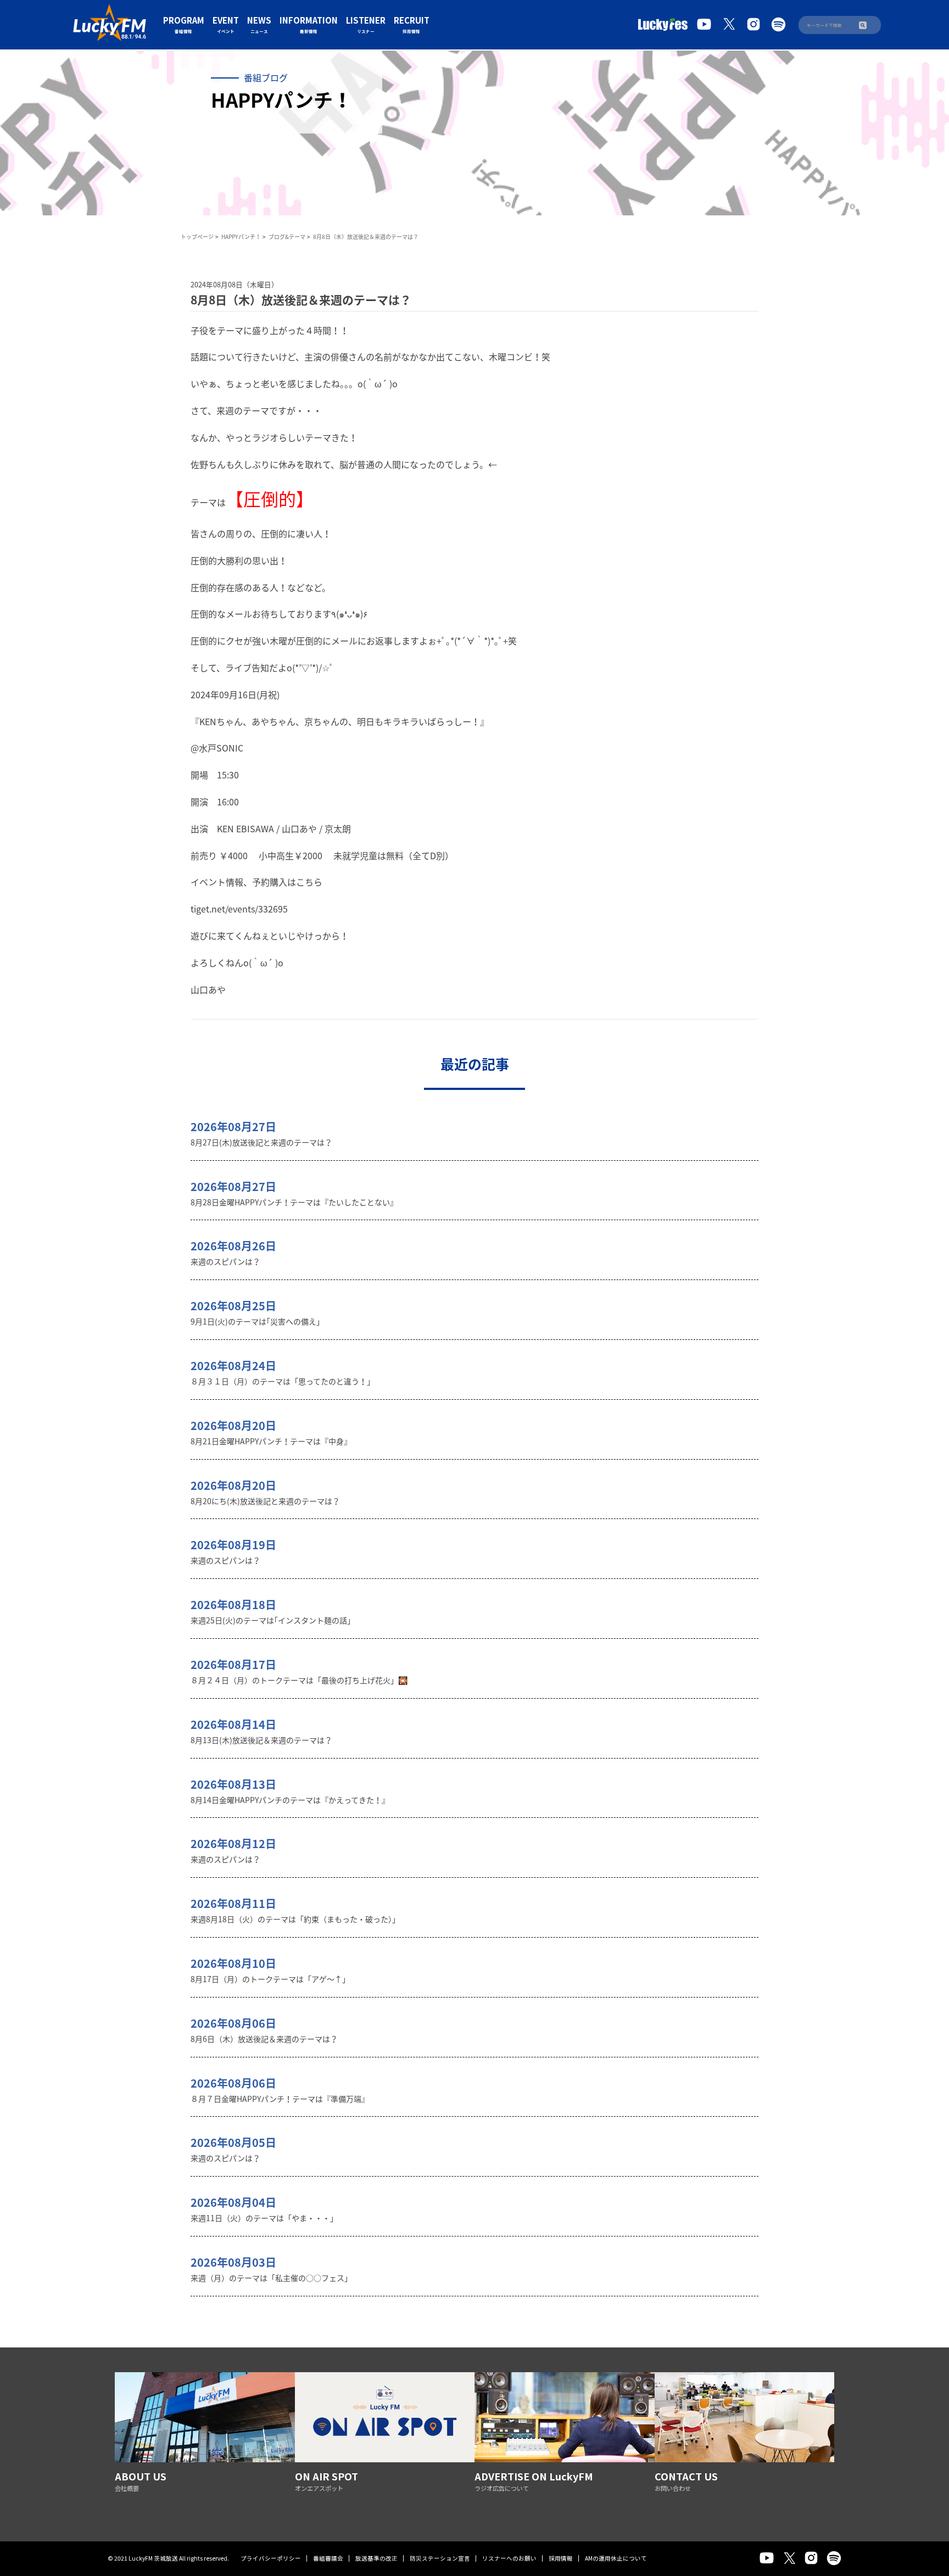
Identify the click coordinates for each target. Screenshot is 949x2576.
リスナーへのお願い (509, 2558)
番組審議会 (328, 2558)
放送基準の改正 (376, 2558)
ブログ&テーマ (287, 237)
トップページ (197, 237)
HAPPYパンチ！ (241, 237)
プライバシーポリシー (271, 2558)
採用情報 (561, 2558)
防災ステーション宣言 (440, 2558)
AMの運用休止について (616, 2558)
